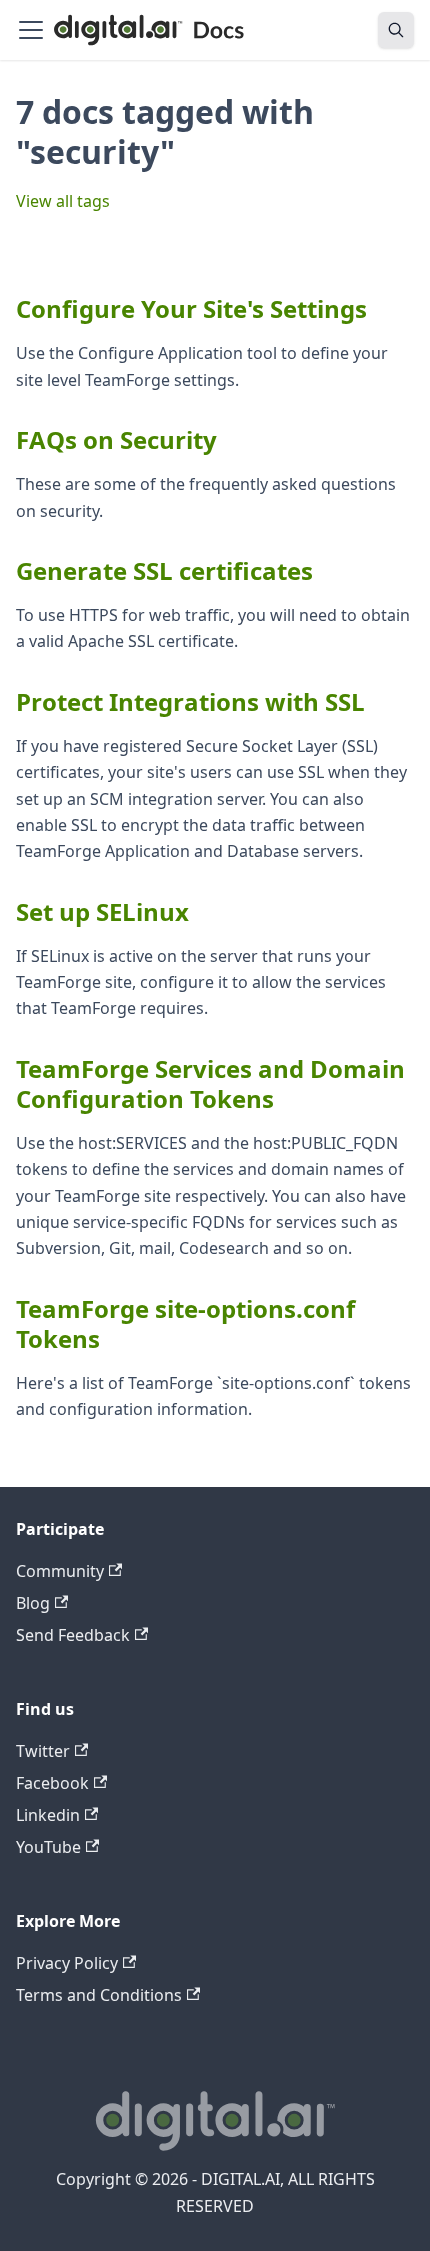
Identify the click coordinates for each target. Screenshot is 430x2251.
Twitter (43, 1751)
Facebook (52, 1783)
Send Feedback (73, 1635)
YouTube (48, 1847)
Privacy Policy (67, 1963)
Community (60, 1571)
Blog (33, 1603)
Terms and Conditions (99, 1995)
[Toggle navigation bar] (31, 30)
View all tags (63, 201)
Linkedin (48, 1815)
